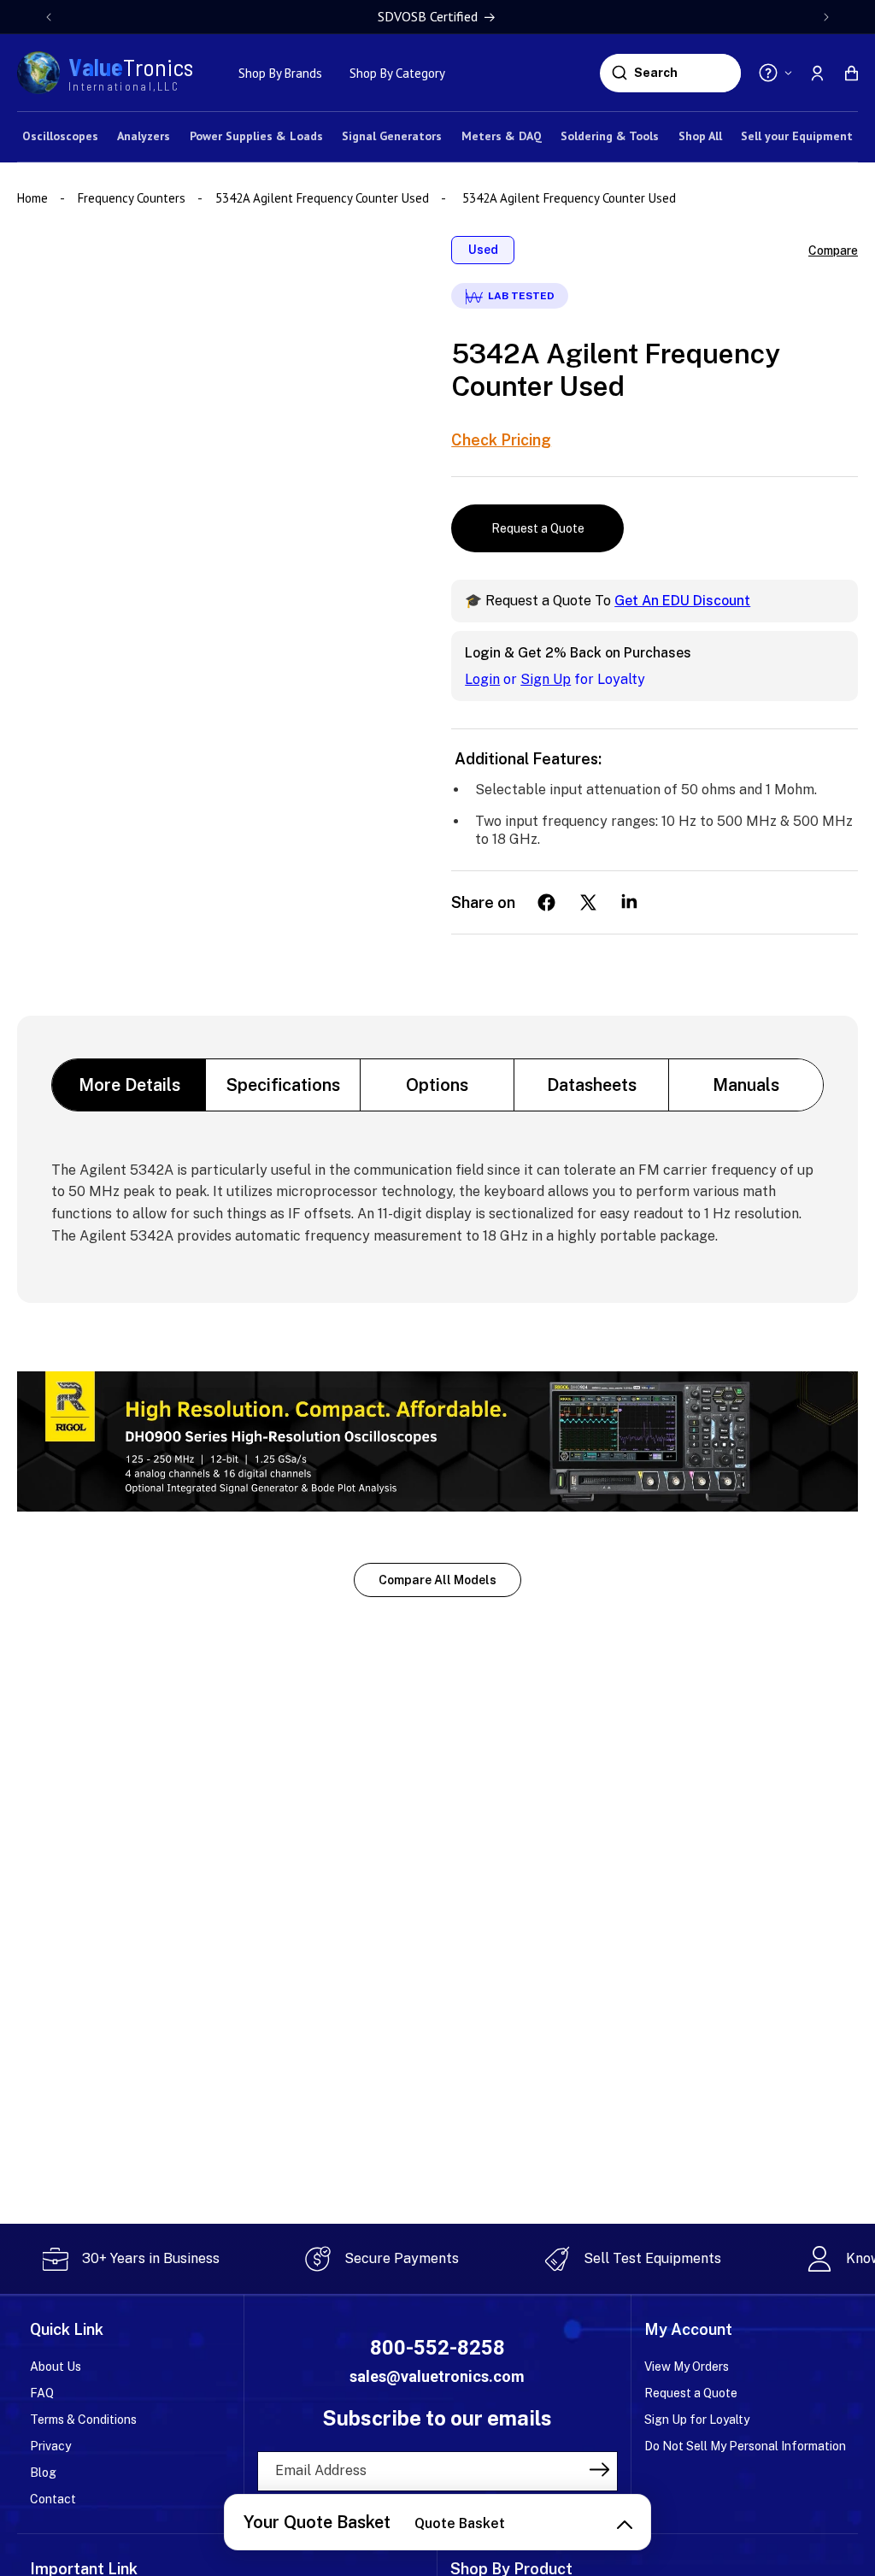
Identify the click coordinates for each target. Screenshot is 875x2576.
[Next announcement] (826, 17)
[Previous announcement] (49, 17)
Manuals (746, 1085)
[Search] (619, 73)
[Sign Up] (599, 2470)
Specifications (283, 1085)
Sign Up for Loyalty (697, 2420)
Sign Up (546, 679)
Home (34, 198)
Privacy (50, 2446)
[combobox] (685, 73)
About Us (56, 2367)
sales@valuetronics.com (437, 2376)
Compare (833, 251)
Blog (43, 2473)
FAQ (42, 2393)
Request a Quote (538, 528)
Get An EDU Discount (682, 601)
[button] (851, 73)
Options (437, 1085)
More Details (129, 1085)
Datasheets (592, 1085)
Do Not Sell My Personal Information (745, 2446)
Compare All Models (437, 1580)
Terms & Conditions (83, 2420)
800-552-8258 (437, 2348)
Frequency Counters (132, 198)
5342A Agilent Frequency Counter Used (322, 198)
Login (482, 679)
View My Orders (687, 2367)
